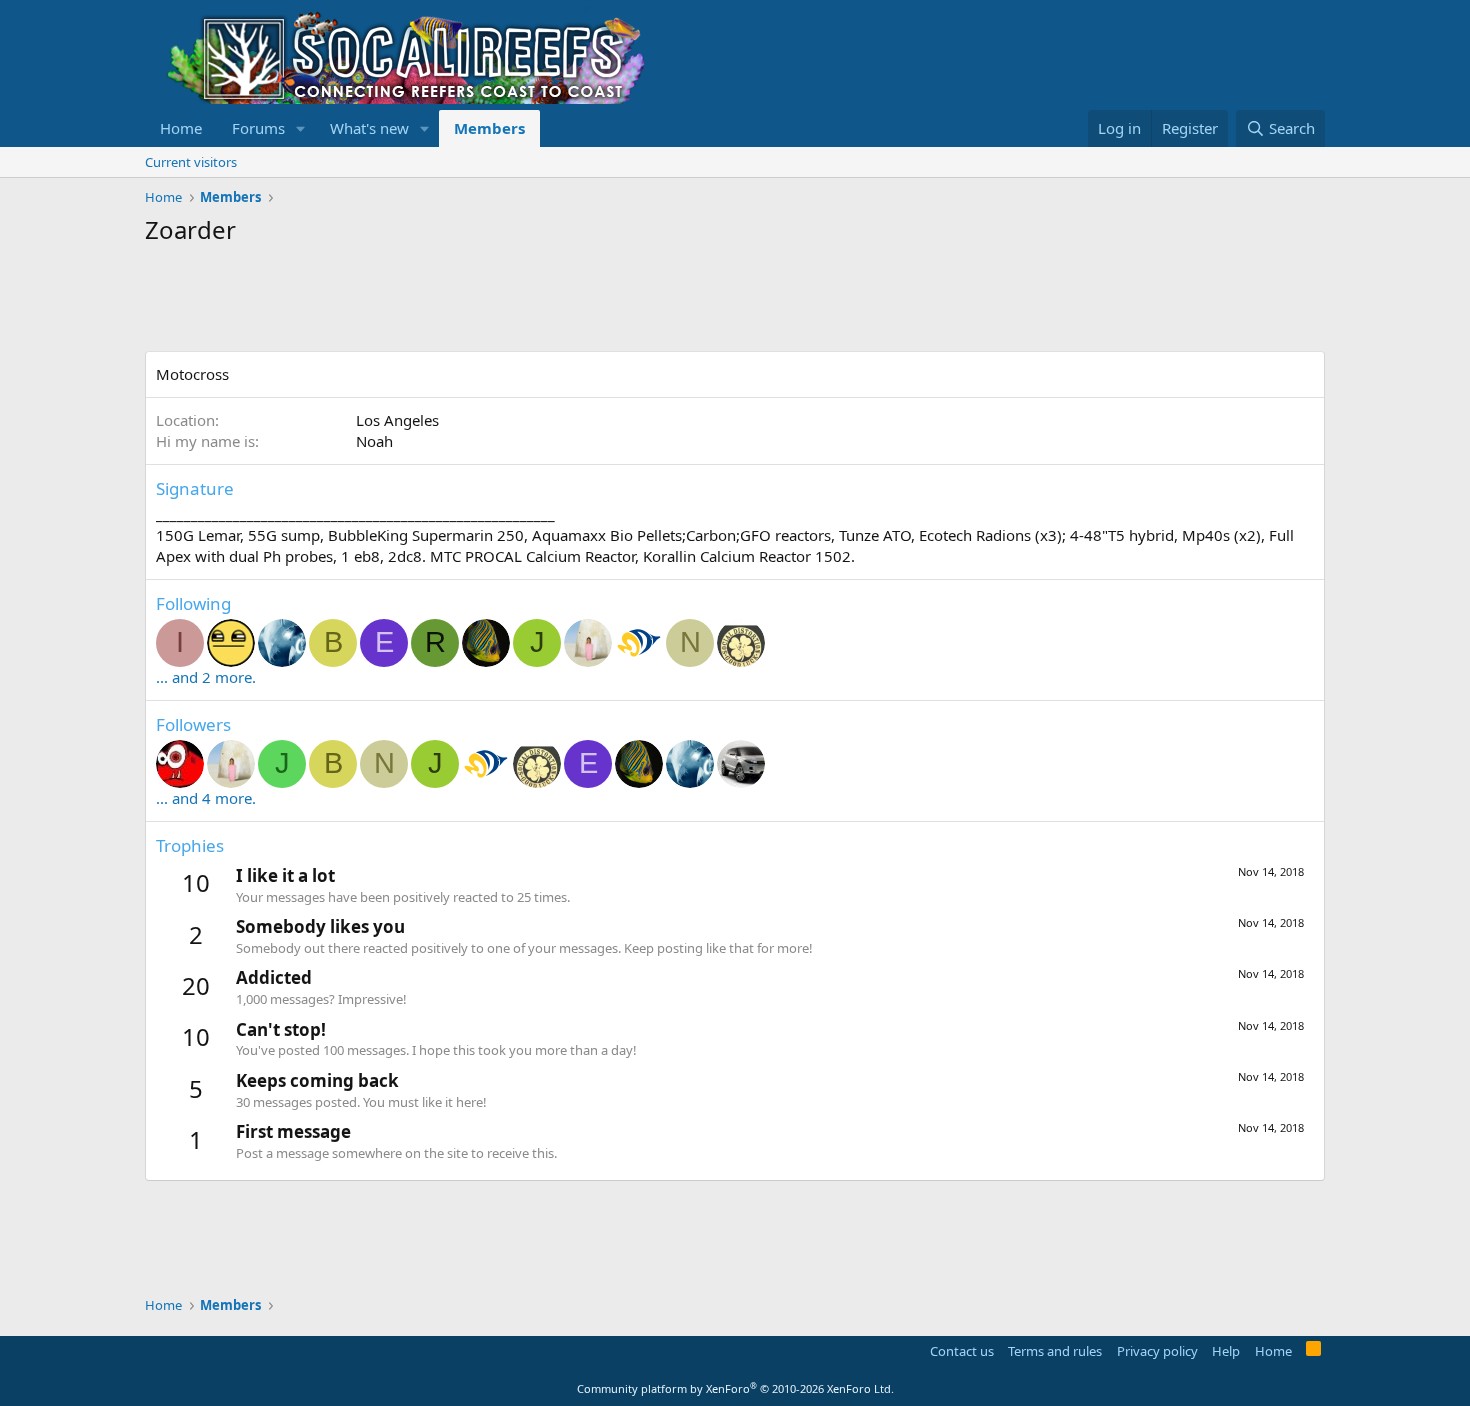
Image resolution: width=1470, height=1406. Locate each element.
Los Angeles (397, 420)
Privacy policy (1157, 1351)
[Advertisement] (509, 301)
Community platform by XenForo (735, 1388)
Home (181, 128)
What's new (369, 128)
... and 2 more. (206, 677)
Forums (258, 128)
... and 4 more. (206, 798)
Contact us (962, 1351)
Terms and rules (1055, 1351)
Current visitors (191, 162)
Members (489, 128)
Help (1226, 1351)
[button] (301, 128)
